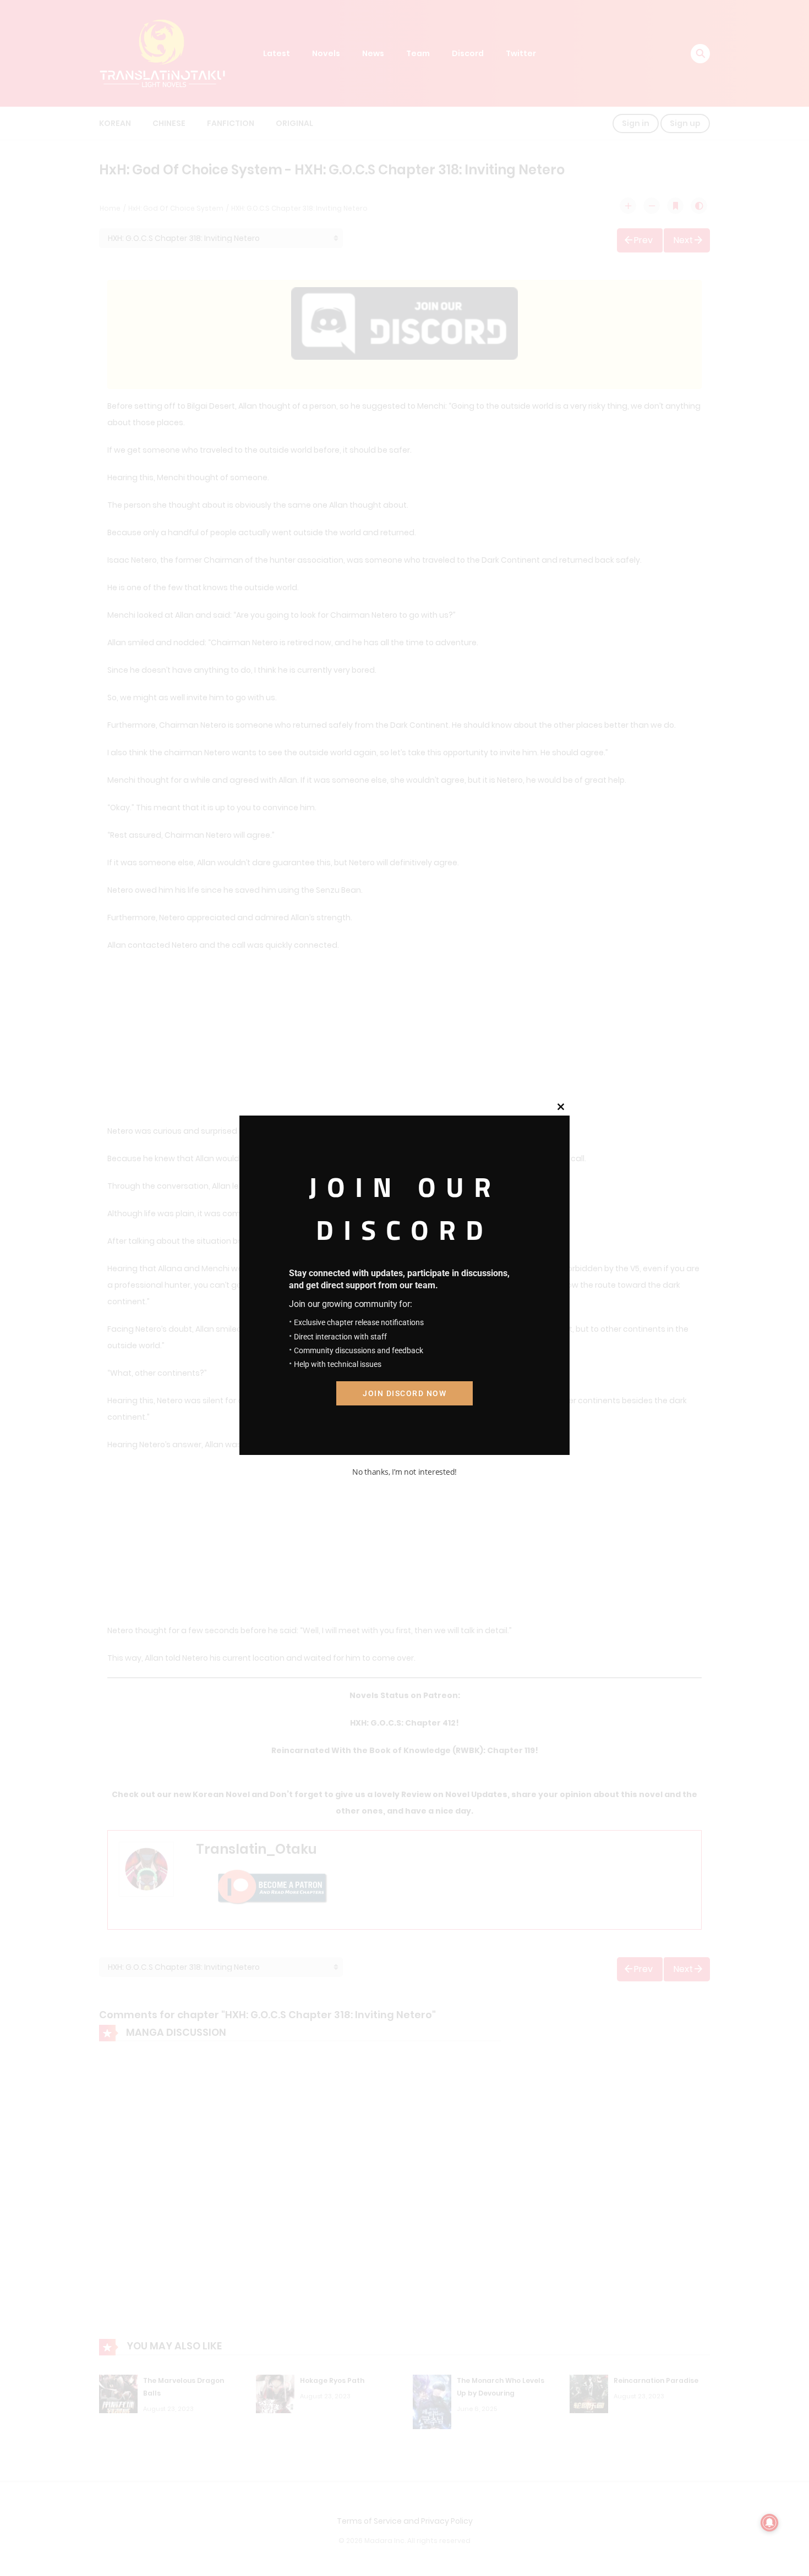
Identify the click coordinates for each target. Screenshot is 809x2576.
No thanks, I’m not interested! (404, 1472)
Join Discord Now (404, 1393)
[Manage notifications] (769, 2523)
